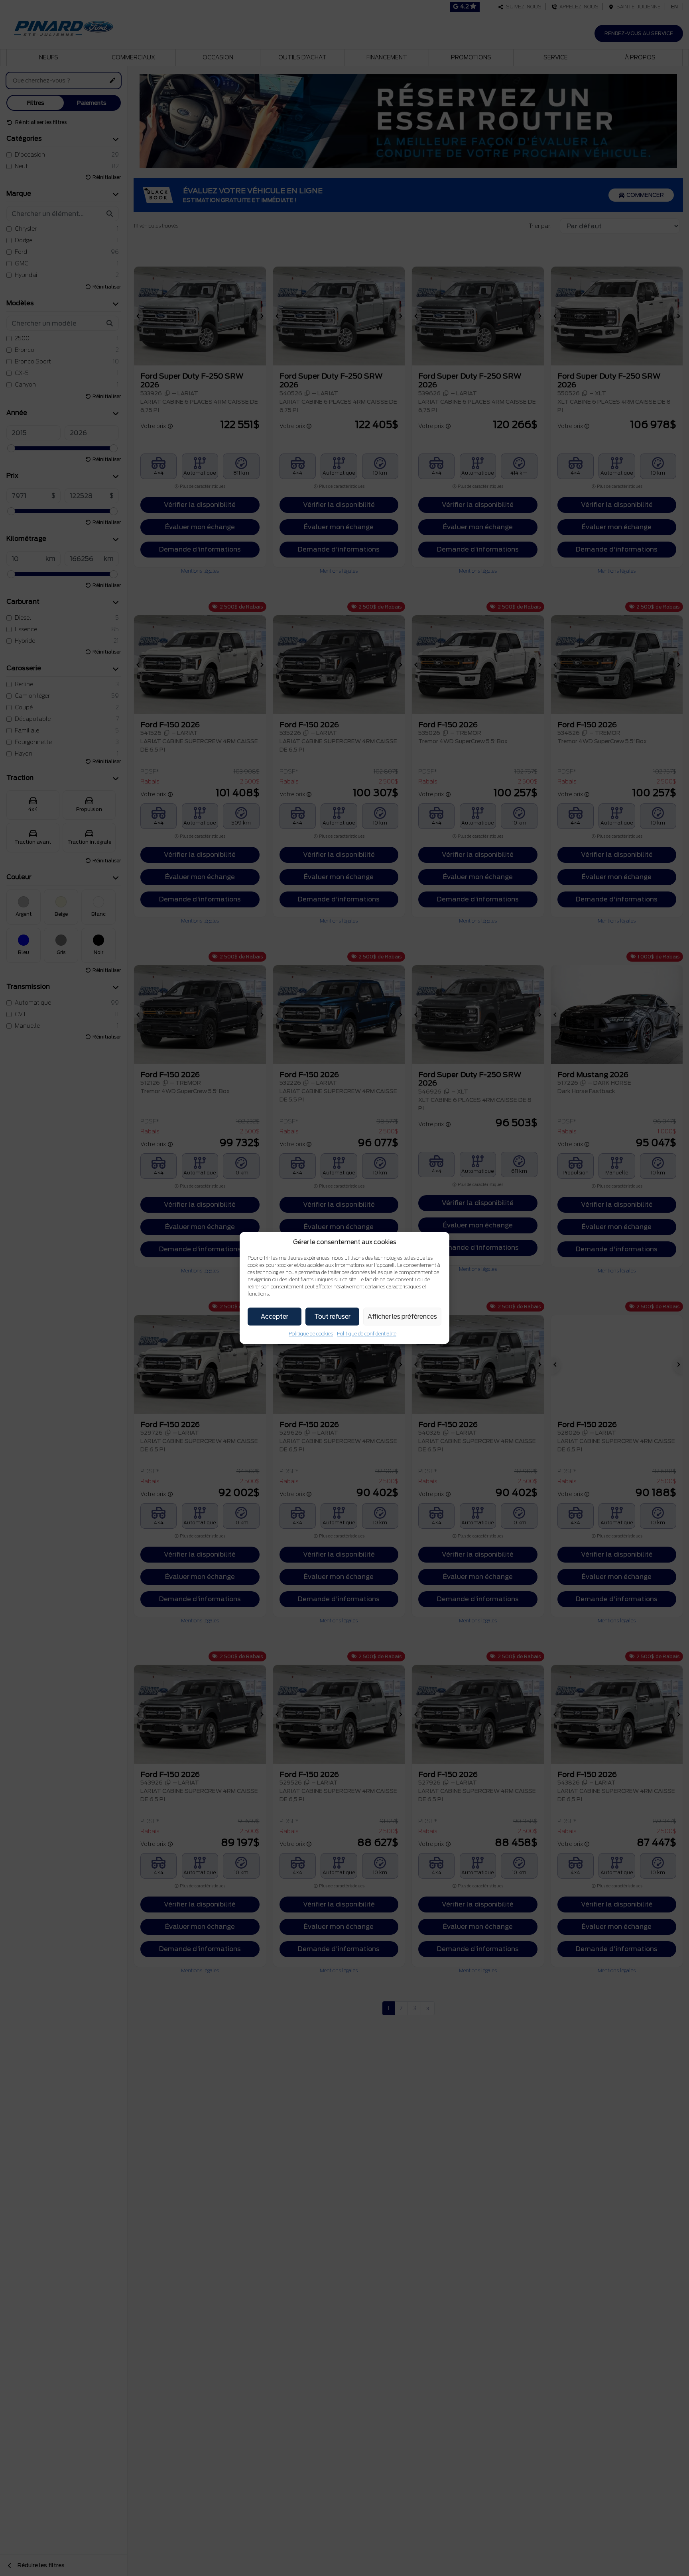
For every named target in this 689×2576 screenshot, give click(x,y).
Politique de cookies (311, 1334)
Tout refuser (332, 1317)
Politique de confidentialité (367, 1334)
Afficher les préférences (402, 1317)
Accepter (275, 1317)
